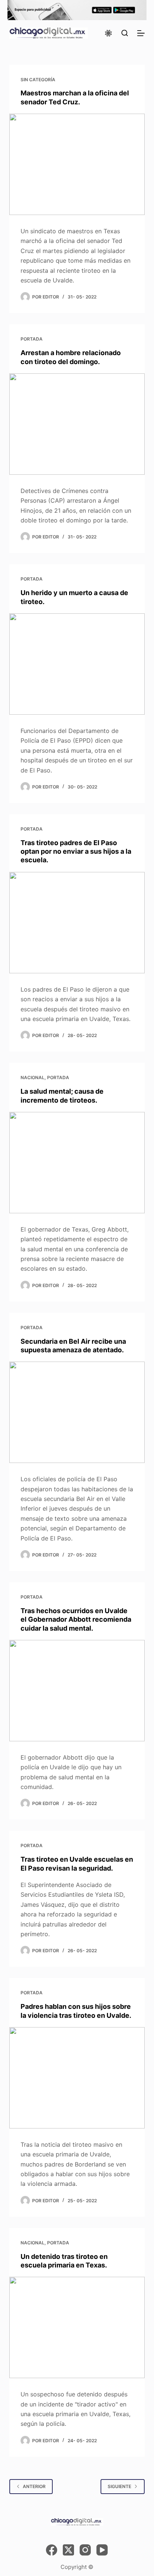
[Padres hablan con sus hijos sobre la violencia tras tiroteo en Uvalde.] (77, 2078)
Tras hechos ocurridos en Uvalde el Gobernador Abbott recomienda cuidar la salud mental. (76, 1619)
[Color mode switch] (108, 33)
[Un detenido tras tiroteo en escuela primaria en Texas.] (77, 2327)
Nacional (33, 1077)
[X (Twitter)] (68, 2550)
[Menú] (141, 33)
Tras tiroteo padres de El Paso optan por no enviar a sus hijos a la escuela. (76, 851)
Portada (32, 339)
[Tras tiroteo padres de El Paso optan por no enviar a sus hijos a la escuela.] (77, 923)
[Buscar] (125, 33)
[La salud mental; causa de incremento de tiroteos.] (77, 1163)
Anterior (34, 2486)
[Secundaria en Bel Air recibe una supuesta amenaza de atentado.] (77, 1412)
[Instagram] (85, 2550)
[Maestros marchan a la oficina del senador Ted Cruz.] (77, 164)
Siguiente (119, 2486)
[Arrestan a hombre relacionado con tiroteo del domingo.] (77, 424)
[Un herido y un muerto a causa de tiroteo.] (77, 664)
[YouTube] (102, 2550)
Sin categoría (38, 80)
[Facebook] (52, 2550)
